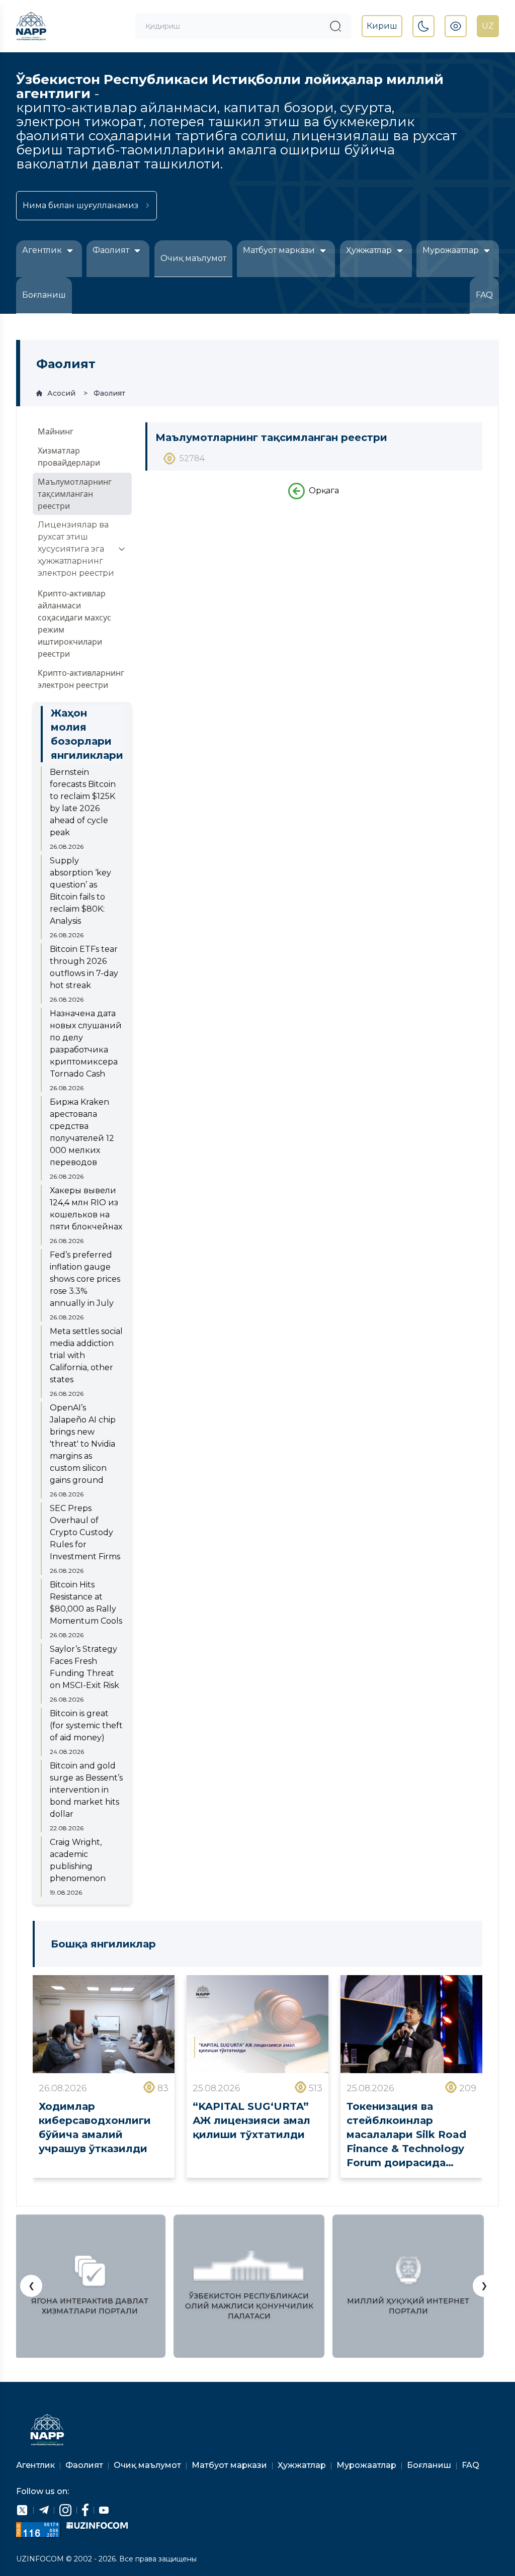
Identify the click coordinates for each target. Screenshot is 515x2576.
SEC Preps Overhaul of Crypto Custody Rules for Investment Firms (85, 1532)
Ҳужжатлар (370, 250)
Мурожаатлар (452, 250)
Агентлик (43, 250)
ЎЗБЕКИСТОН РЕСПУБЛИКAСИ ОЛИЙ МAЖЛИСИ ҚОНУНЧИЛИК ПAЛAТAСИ (249, 2306)
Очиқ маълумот (193, 258)
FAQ (484, 295)
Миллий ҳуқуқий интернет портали (408, 2306)
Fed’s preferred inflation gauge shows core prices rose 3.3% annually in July (85, 1279)
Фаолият (112, 250)
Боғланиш (44, 295)
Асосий (61, 393)
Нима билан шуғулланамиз (80, 205)
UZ (488, 26)
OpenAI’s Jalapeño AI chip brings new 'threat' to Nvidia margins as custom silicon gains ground (83, 1444)
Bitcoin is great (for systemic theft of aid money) (86, 1725)
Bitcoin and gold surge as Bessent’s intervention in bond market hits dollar (86, 1790)
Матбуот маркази (280, 250)
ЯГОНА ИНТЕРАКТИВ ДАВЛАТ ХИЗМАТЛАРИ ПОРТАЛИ (90, 2306)
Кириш (382, 26)
